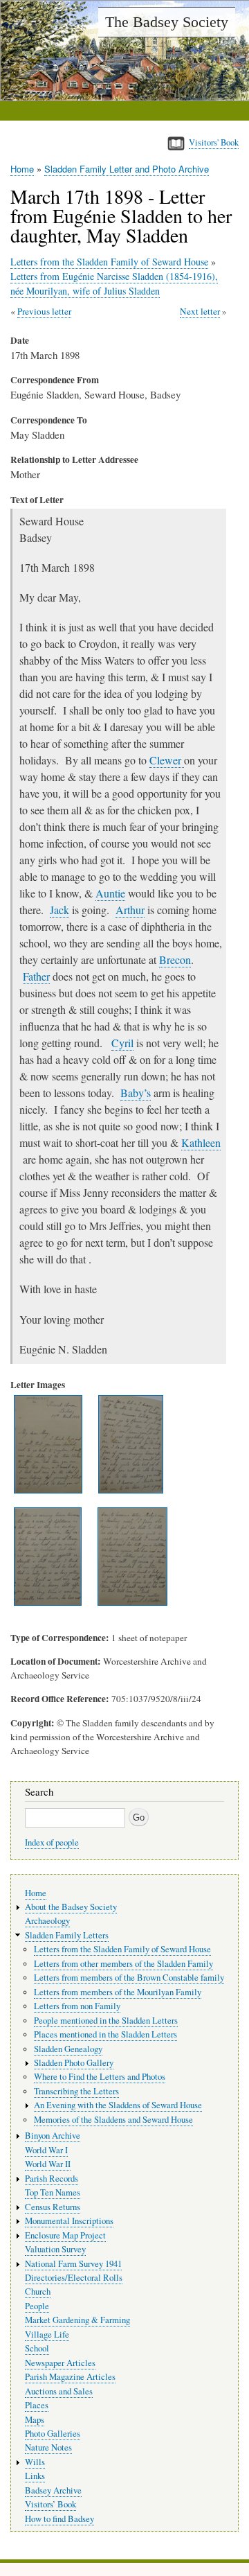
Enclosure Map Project (65, 2235)
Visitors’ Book (50, 2504)
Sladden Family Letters (67, 1935)
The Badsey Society (167, 22)
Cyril (122, 1043)
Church (38, 2292)
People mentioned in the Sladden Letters (106, 2021)
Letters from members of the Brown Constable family (129, 1978)
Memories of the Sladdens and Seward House (113, 2120)
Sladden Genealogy (68, 2049)
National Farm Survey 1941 (73, 2264)
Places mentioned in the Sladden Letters (105, 2034)
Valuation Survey (55, 2249)
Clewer (167, 760)
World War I (46, 2150)
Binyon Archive (53, 2136)
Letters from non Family (77, 2006)
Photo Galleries (53, 2434)
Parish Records (52, 2179)
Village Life (47, 2334)
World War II (48, 2164)
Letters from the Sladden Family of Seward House (109, 262)
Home (22, 169)
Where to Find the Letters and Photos (100, 2077)
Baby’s (136, 1093)
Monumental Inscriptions (69, 2221)
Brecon (175, 960)
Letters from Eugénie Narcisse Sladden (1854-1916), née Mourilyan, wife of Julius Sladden (114, 283)
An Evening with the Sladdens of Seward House (118, 2105)
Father (36, 976)
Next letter (200, 311)
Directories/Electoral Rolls (74, 2278)
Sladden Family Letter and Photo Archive (127, 169)
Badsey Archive (53, 2490)
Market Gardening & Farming (77, 2320)
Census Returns (53, 2207)
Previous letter (44, 311)
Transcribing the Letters (76, 2091)
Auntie (110, 893)
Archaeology (47, 1921)
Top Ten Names (53, 2192)
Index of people (52, 1842)
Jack (59, 910)
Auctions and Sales (59, 2391)
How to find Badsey (59, 2519)
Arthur (130, 910)
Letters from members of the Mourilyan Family (118, 1992)
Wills (35, 2462)
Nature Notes (48, 2447)
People (37, 2306)
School (37, 2348)
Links (35, 2476)
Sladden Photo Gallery (74, 2063)
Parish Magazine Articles (70, 2377)
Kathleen (201, 1142)
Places (37, 2405)
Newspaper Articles (60, 2363)
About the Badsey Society (71, 1907)
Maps (35, 2420)
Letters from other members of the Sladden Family (123, 1964)
